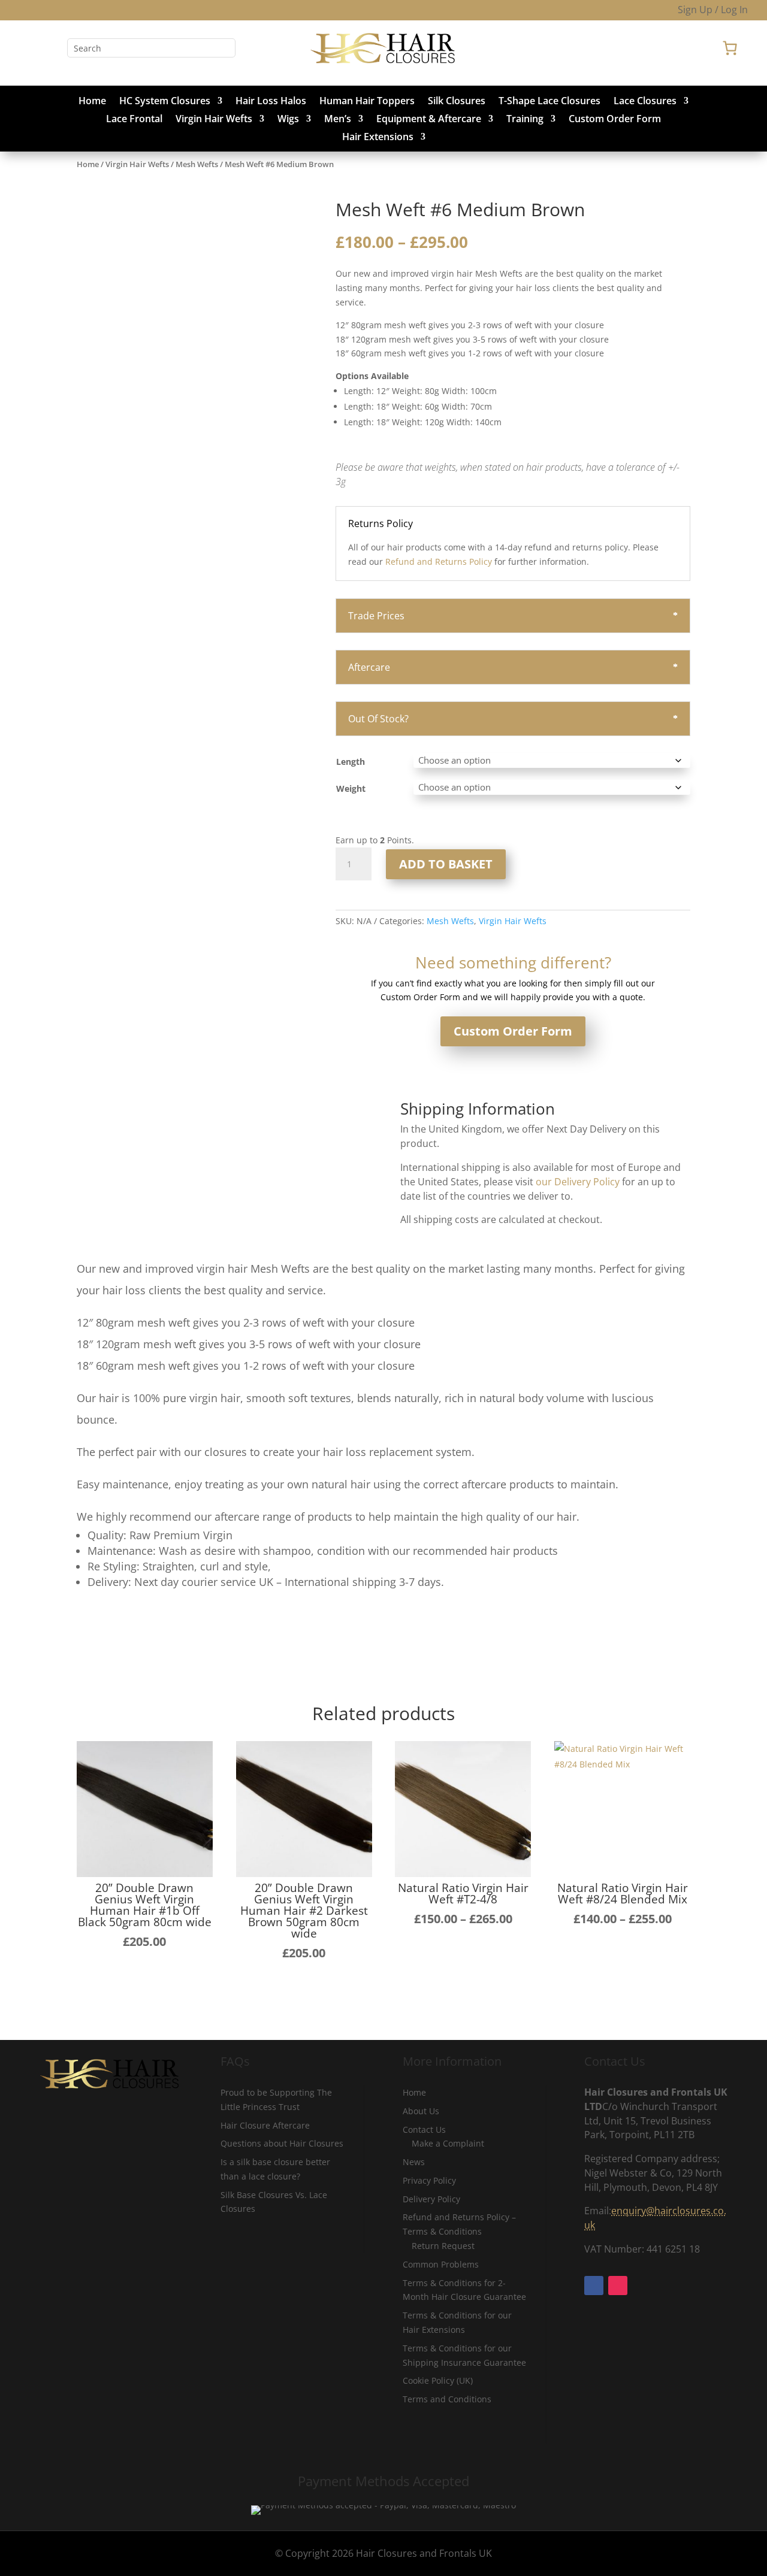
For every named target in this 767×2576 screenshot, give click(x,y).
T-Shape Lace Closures (549, 102)
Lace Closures (645, 102)
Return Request (443, 2246)
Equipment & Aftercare (429, 120)
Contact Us (424, 2129)
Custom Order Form (615, 120)
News (414, 2162)
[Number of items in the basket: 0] (730, 48)
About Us (421, 2111)
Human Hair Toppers (367, 102)
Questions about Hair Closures (282, 2143)
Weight (351, 788)
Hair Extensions (378, 138)
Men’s (338, 120)
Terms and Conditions (447, 2399)
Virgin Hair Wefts (214, 120)
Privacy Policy (429, 2180)
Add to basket (446, 864)
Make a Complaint (448, 2143)
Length (351, 762)
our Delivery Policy (578, 1182)
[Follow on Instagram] (53, 48)
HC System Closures (165, 102)
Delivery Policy (431, 2199)
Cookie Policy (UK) (438, 2380)
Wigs (288, 120)
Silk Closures (457, 102)
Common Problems (441, 2264)
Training (525, 120)
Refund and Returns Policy (439, 561)
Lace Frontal (134, 120)
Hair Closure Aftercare (265, 2125)
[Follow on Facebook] (29, 48)
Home (92, 102)
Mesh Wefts (197, 164)
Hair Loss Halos (271, 102)
